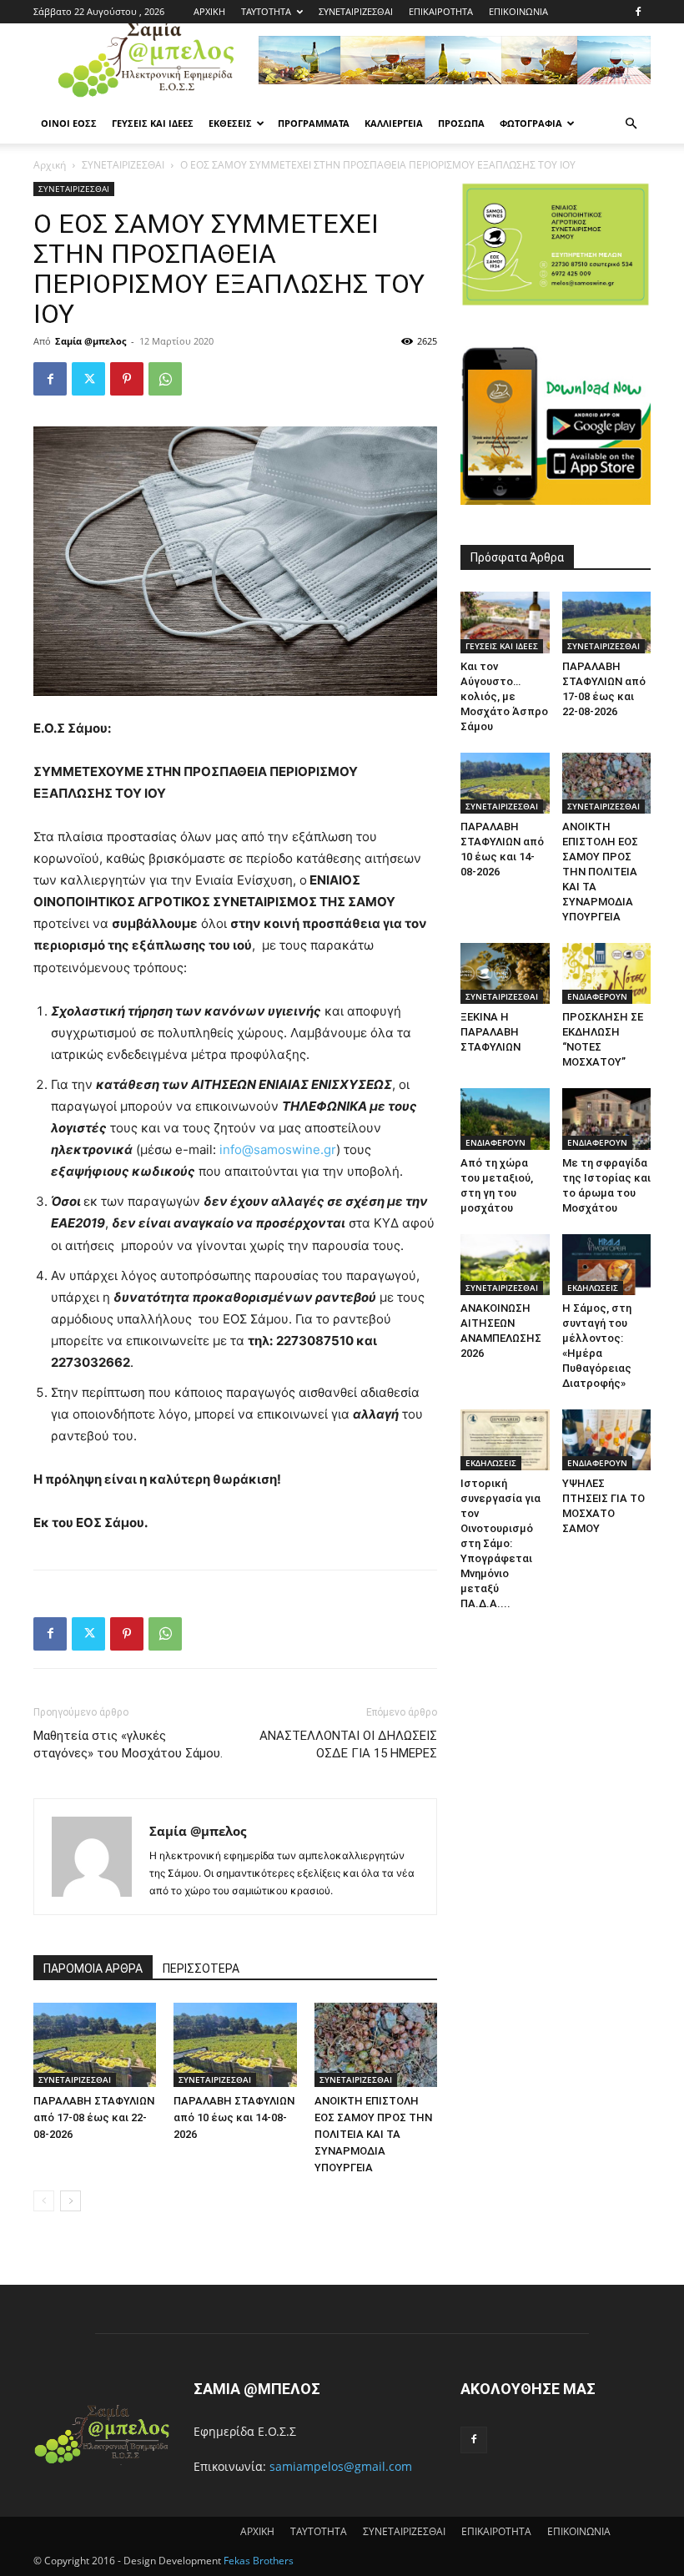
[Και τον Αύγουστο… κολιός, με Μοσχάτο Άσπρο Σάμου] (505, 622)
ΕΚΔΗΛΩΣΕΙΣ (593, 1288)
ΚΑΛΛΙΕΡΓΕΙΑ (394, 123)
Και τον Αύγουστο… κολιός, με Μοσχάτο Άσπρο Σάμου (504, 696)
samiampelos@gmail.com (341, 2466)
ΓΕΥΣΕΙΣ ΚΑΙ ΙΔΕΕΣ (153, 123)
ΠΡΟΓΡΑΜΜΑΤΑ (314, 123)
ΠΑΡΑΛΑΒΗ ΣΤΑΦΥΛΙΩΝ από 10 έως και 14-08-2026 (234, 2117)
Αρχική (50, 165)
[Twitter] (88, 379)
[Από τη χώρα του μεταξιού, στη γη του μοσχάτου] (505, 1119)
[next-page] (70, 2201)
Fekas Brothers (257, 2561)
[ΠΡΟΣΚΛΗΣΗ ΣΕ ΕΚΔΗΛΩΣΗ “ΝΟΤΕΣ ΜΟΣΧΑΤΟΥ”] (607, 973)
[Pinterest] (127, 379)
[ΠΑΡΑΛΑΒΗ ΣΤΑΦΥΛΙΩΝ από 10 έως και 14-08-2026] (235, 2045)
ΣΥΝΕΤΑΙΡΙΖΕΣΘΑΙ (356, 11)
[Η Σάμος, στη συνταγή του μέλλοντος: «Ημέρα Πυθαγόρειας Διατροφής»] (607, 1265)
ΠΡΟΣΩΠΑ (461, 123)
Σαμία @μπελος (91, 341)
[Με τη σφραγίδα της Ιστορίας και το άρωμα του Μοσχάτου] (607, 1119)
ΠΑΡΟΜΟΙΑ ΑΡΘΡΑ (93, 1969)
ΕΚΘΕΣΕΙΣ (230, 123)
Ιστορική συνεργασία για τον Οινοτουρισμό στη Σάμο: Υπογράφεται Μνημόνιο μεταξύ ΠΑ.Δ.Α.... (500, 1543)
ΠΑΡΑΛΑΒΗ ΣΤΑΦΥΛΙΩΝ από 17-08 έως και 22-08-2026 (94, 2117)
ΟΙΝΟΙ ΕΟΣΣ (69, 123)
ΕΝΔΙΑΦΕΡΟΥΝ (597, 996)
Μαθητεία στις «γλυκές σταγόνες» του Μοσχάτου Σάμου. (128, 1744)
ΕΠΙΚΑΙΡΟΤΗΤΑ (441, 11)
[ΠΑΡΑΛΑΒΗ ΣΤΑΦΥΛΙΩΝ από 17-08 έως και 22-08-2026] (95, 2045)
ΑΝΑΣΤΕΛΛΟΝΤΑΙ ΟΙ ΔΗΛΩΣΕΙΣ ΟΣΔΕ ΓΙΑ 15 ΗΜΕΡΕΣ (348, 1744)
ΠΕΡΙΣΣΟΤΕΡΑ (201, 1969)
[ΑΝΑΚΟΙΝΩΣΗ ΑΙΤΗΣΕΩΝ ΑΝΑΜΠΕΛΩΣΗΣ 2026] (505, 1265)
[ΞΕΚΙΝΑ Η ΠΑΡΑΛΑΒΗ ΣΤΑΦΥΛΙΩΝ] (505, 973)
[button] (631, 124)
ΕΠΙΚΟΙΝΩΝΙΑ (518, 11)
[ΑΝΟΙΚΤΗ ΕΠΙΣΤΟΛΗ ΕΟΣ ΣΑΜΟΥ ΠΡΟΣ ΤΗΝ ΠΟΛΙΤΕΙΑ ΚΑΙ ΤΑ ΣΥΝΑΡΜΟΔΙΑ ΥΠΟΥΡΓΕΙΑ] (376, 2045)
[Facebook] (638, 12)
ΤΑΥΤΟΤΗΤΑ (266, 11)
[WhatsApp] (165, 379)
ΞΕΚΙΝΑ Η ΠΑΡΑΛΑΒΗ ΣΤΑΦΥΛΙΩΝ (490, 1032)
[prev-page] (44, 2201)
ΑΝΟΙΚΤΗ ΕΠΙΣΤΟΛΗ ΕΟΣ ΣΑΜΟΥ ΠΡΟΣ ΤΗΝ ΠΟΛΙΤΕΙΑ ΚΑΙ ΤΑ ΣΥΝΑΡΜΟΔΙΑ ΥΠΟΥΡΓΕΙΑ (373, 2134)
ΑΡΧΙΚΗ (209, 11)
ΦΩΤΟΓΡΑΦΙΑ (531, 123)
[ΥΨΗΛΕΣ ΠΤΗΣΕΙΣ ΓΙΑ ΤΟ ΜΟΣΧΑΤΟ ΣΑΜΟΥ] (607, 1440)
